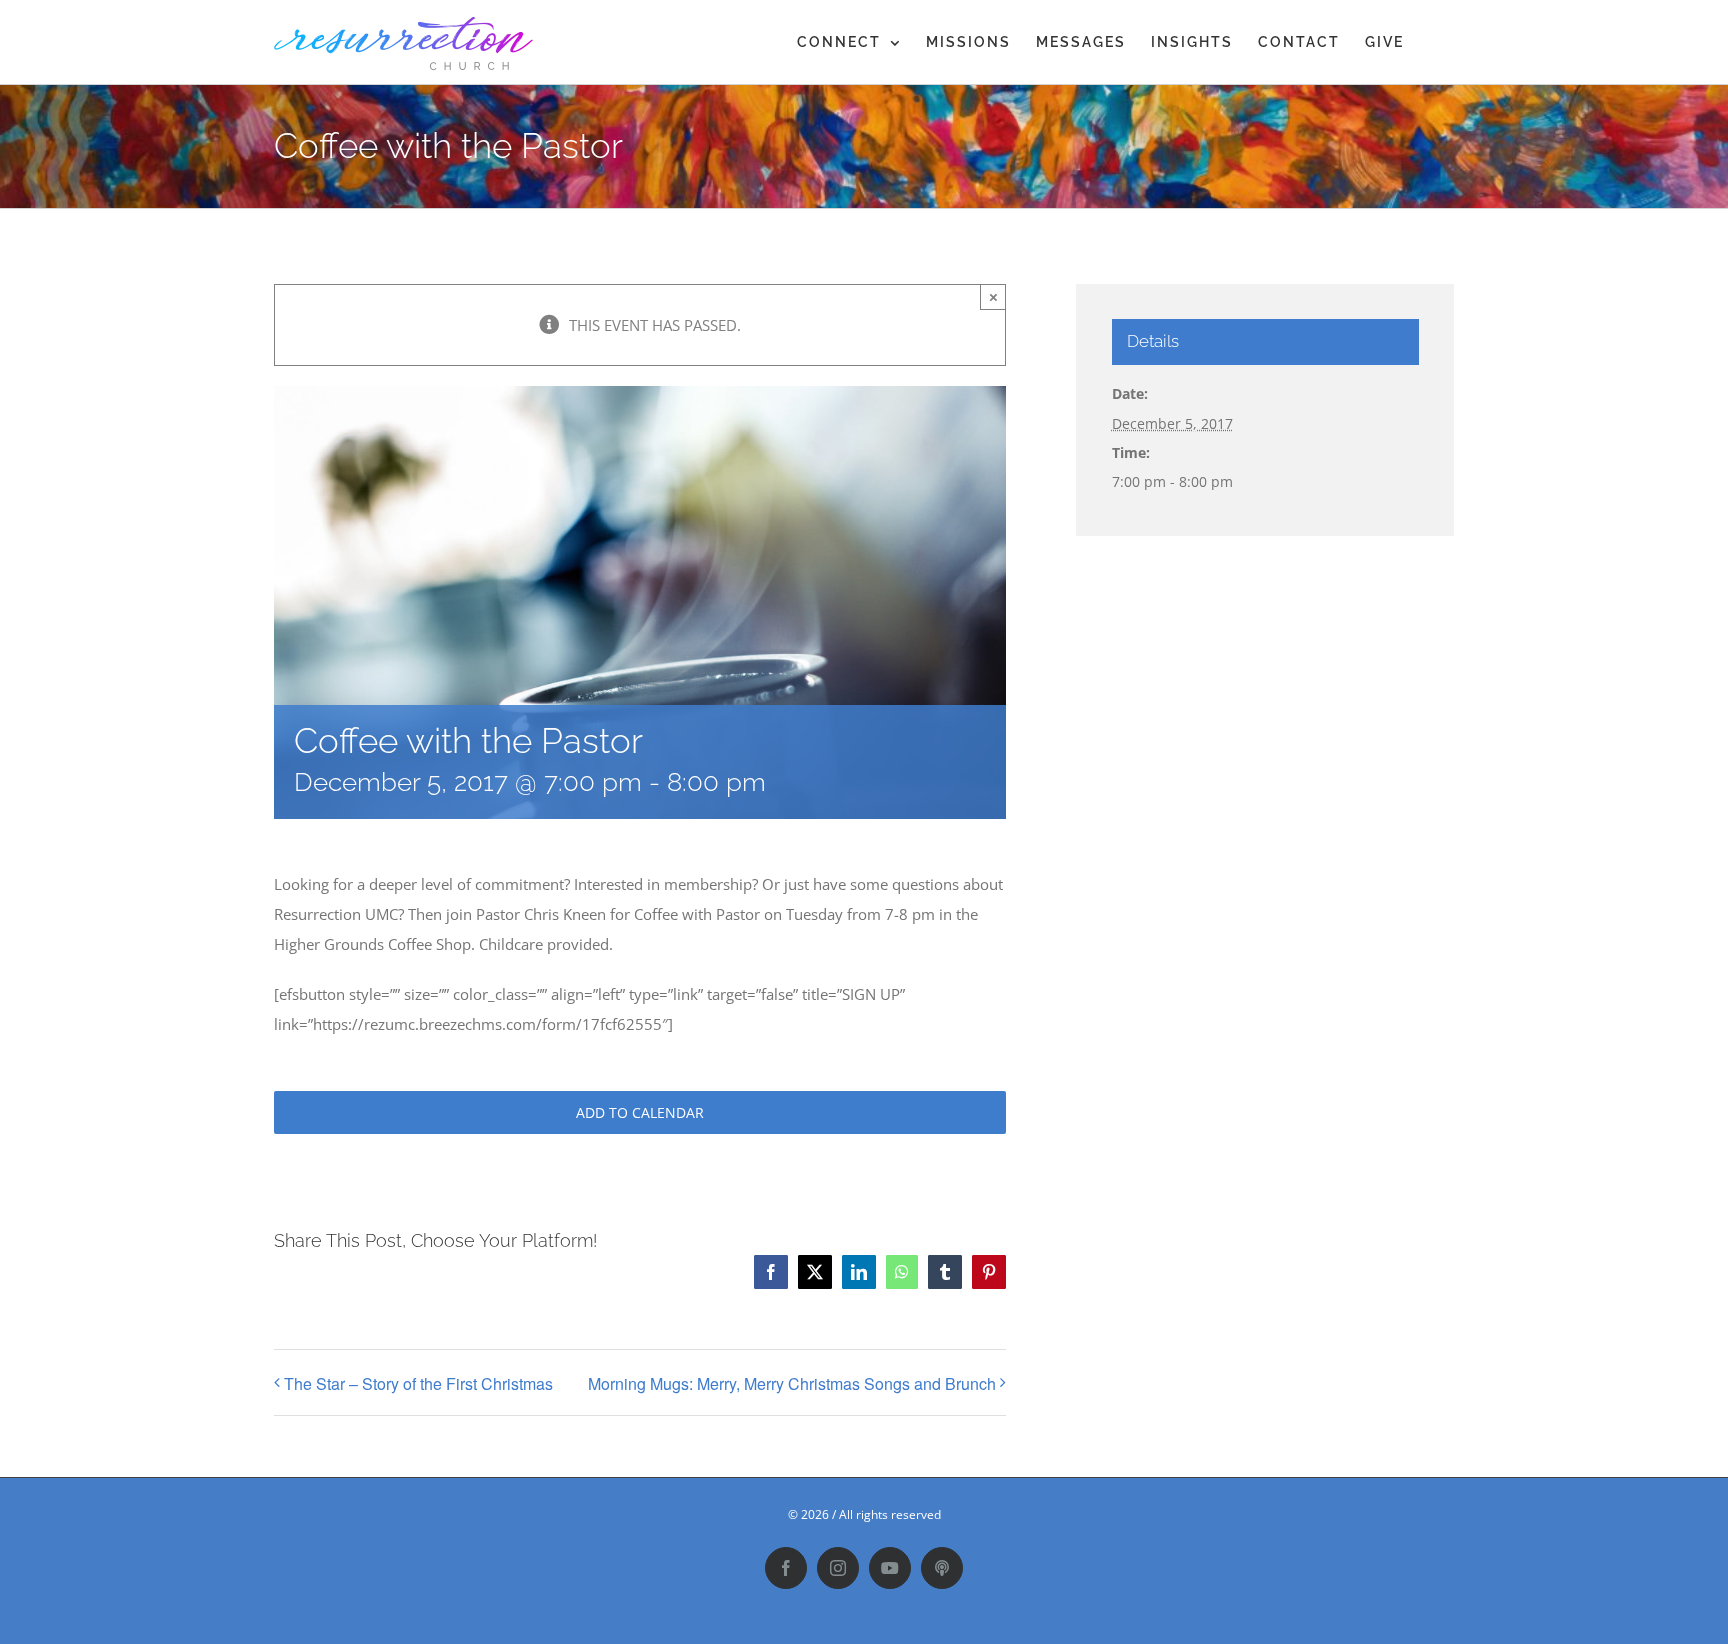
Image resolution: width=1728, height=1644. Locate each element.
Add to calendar (640, 1112)
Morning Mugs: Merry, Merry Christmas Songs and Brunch (792, 1383)
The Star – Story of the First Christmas (418, 1383)
